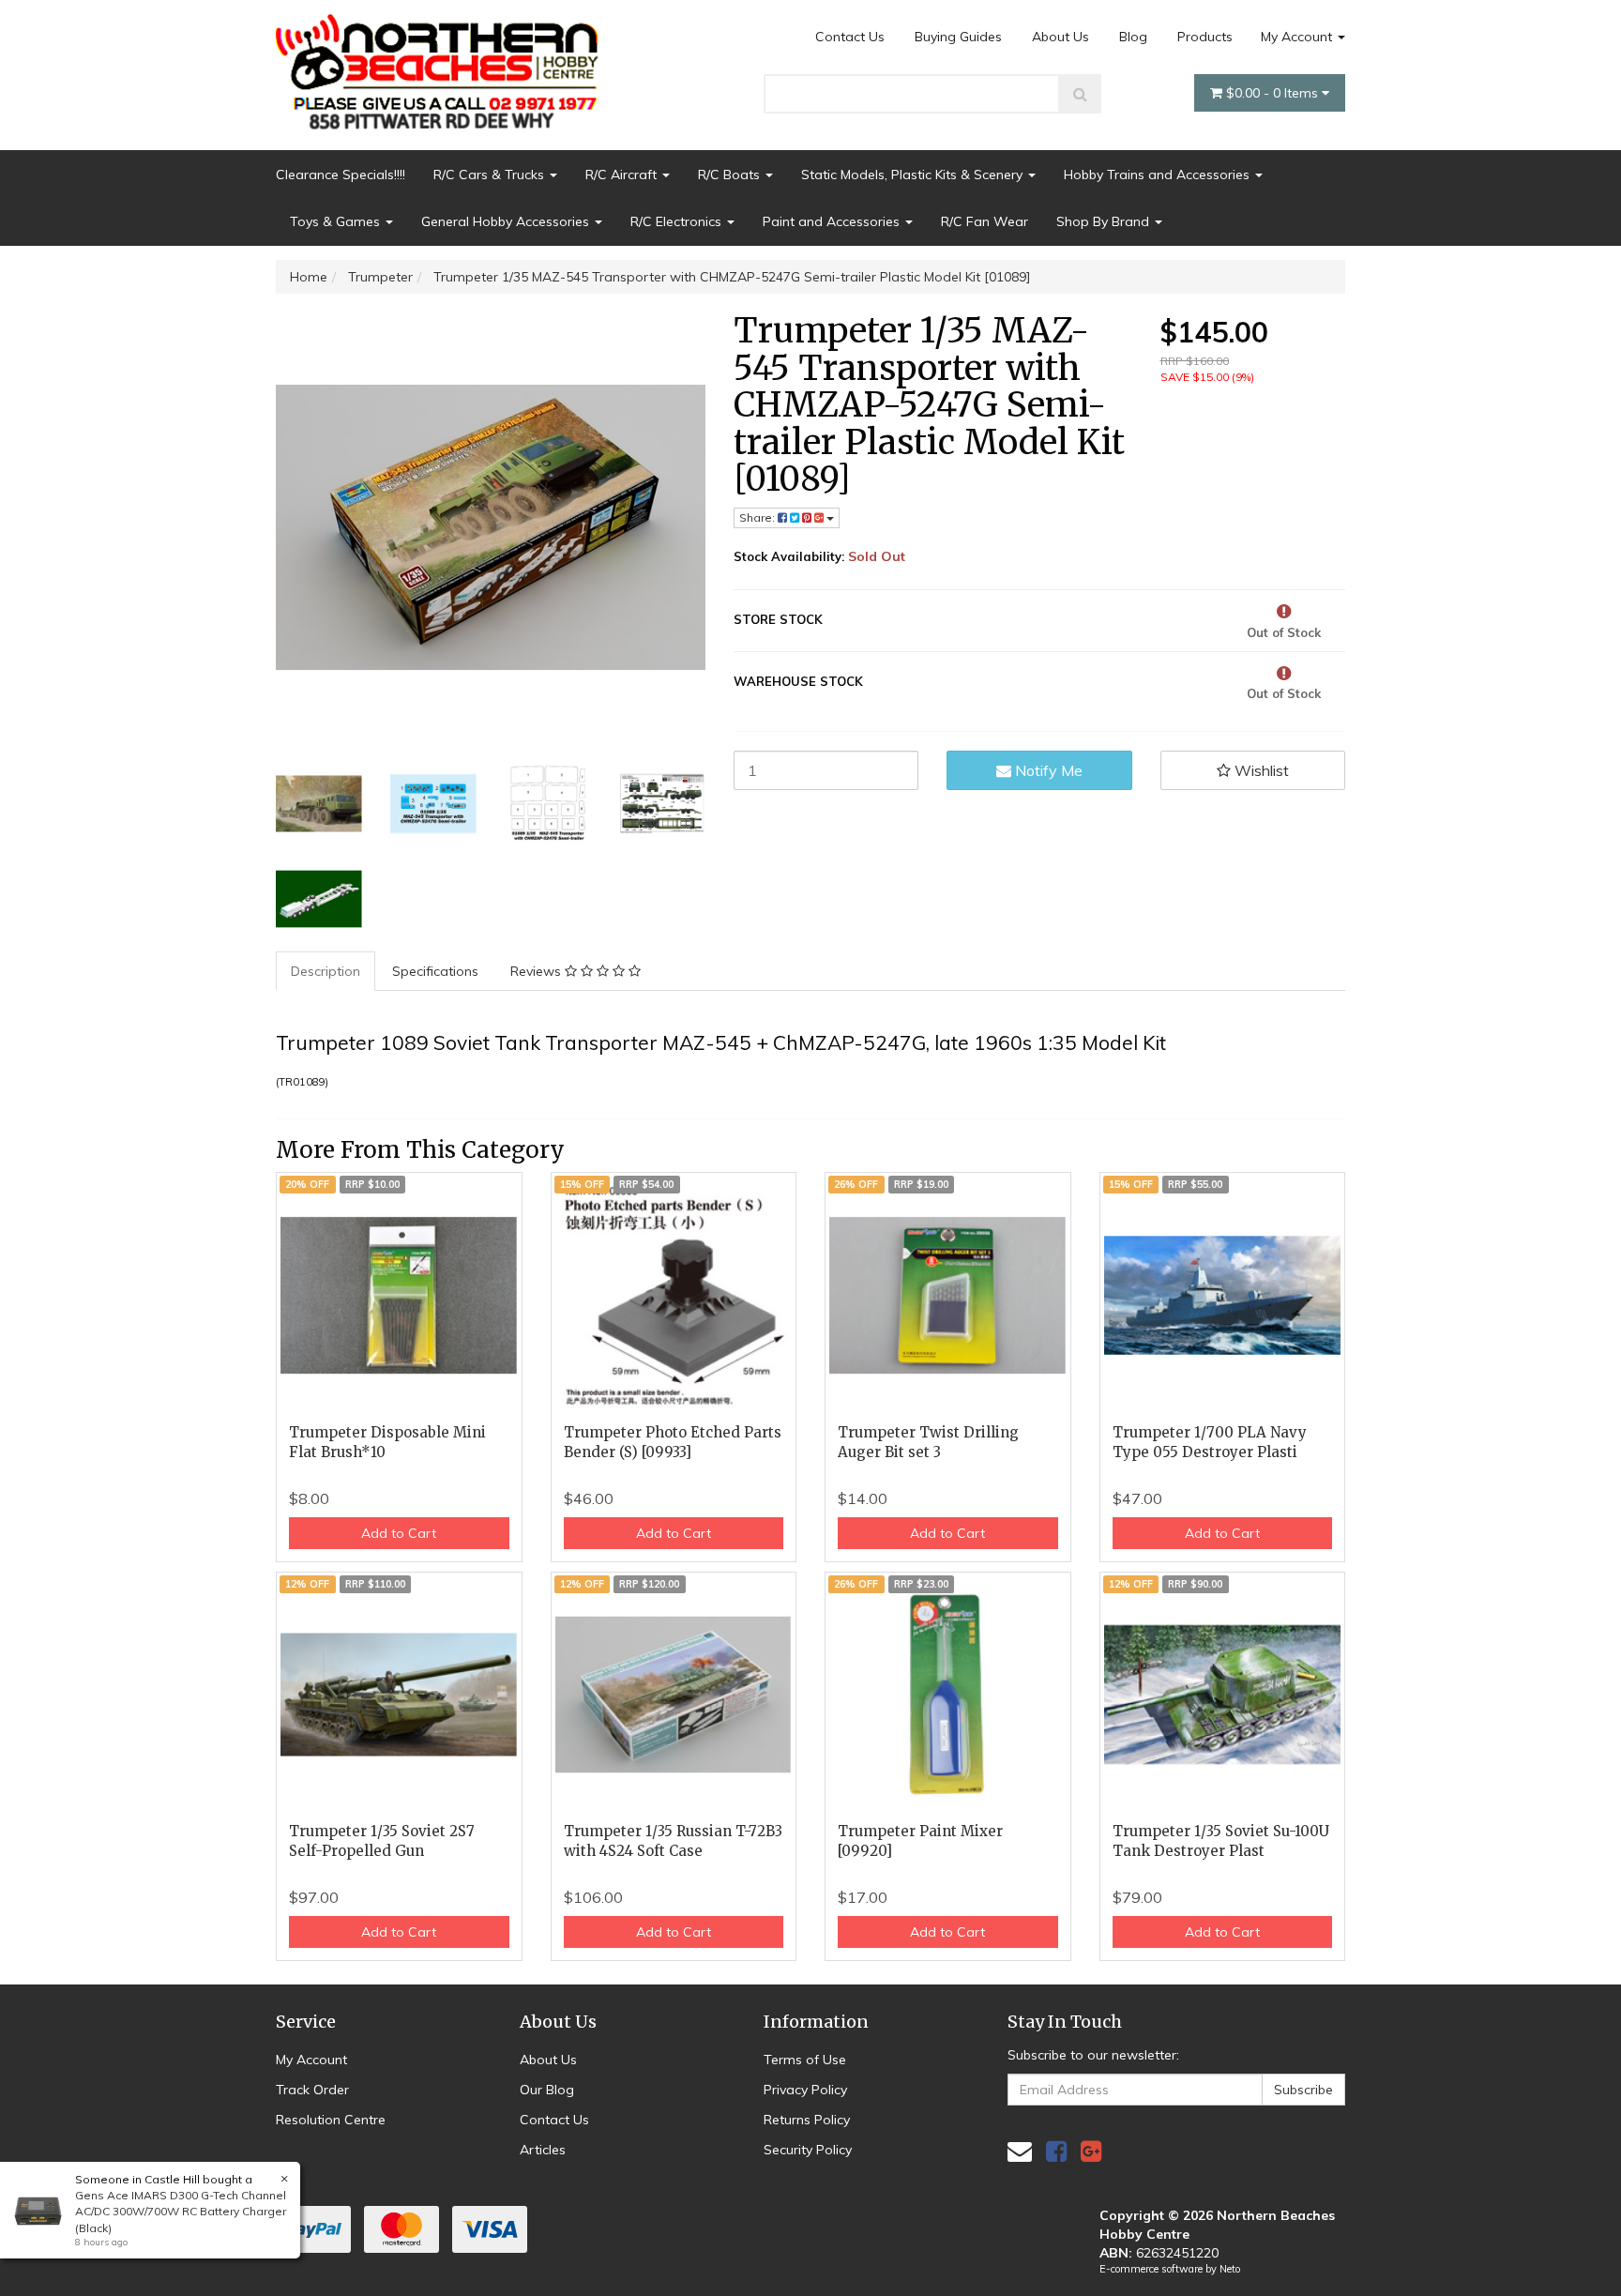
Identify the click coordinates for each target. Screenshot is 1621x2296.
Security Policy (808, 2150)
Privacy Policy (805, 2090)
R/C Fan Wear (985, 221)
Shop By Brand (1105, 221)
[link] (1056, 2151)
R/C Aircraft (623, 175)
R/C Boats (731, 175)
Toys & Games (337, 221)
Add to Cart (399, 1533)
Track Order (312, 2090)
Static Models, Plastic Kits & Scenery (914, 175)
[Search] (1080, 94)
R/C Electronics (678, 221)
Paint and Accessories (833, 221)
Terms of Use (805, 2060)
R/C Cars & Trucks (491, 175)
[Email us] (1020, 2151)
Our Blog (547, 2090)
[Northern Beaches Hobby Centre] (443, 65)
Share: (758, 517)
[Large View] (319, 804)
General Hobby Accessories (507, 221)
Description (326, 971)
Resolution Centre (331, 2120)
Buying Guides (958, 37)
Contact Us (850, 37)
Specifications (435, 971)
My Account (1298, 37)
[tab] (326, 971)
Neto (1230, 2269)
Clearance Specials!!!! (341, 175)
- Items (1274, 93)
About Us (1060, 37)
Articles (543, 2150)
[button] (1253, 770)
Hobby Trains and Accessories (1159, 175)
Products (1205, 37)
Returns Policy (807, 2120)
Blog (1133, 37)
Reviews (538, 971)
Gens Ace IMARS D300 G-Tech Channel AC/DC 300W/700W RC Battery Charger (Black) (181, 2211)
